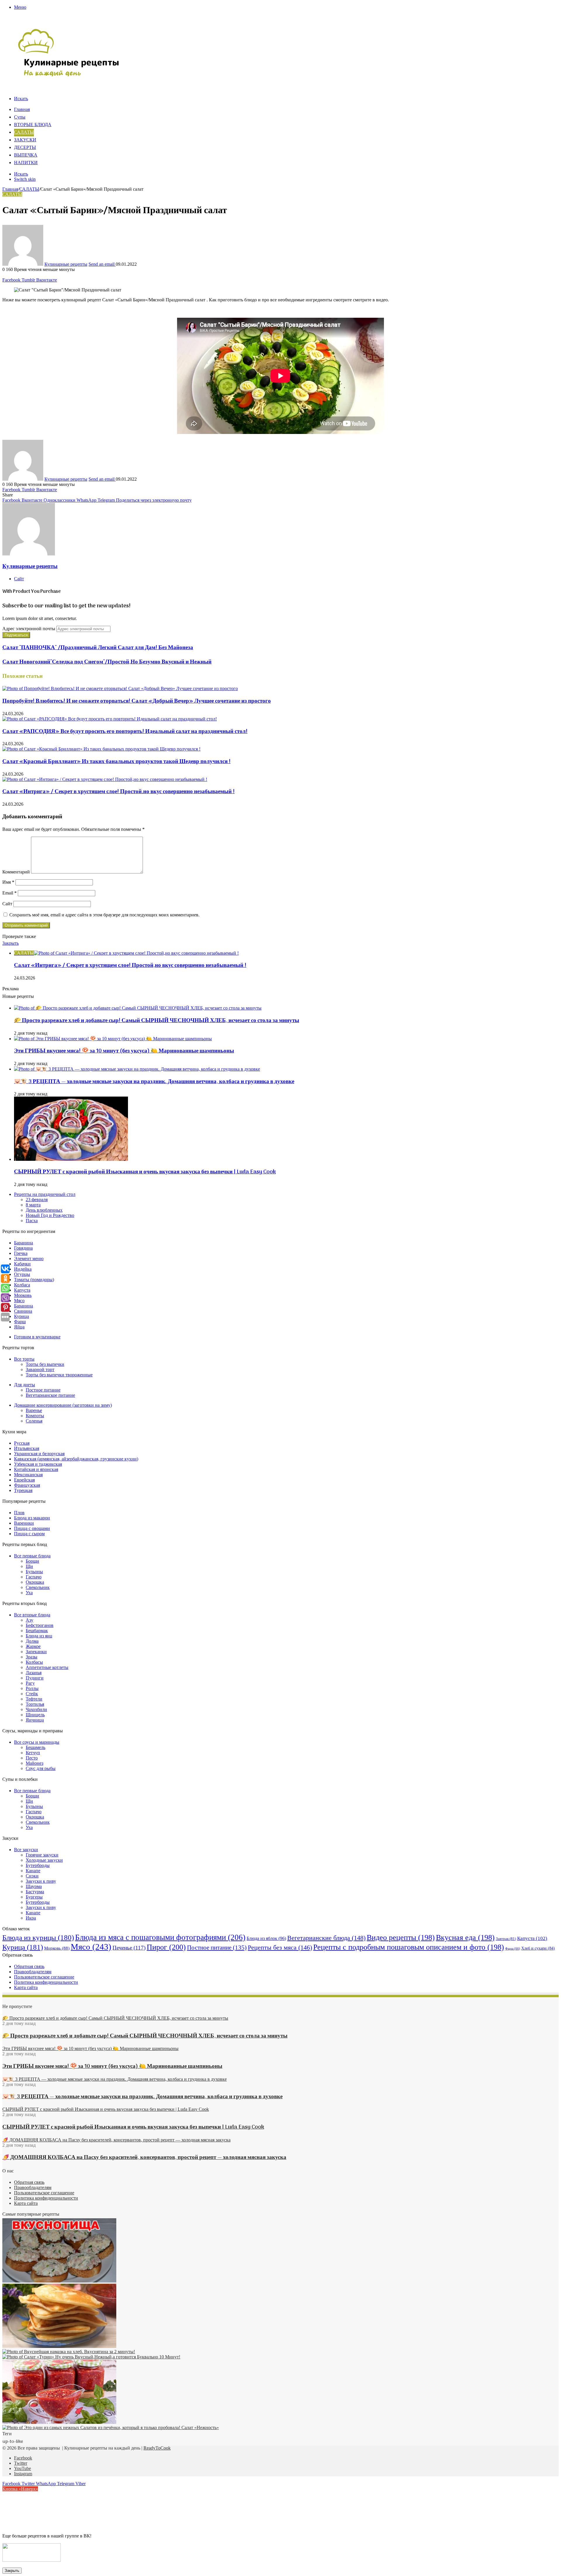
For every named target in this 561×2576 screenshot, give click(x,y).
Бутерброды (38, 1865)
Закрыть (12, 2571)
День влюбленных (44, 1210)
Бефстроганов (40, 1625)
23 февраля (37, 1200)
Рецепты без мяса (280, 1947)
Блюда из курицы (38, 1937)
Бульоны (34, 1572)
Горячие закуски (42, 1855)
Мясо (19, 1301)
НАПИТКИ (26, 163)
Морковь (23, 1295)
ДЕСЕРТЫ (25, 148)
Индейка (23, 1269)
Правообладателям (33, 1972)
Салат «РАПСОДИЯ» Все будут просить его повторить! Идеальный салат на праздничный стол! (125, 732)
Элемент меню (29, 1259)
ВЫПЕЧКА (26, 155)
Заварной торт (40, 1369)
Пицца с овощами (32, 1528)
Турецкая (23, 1490)
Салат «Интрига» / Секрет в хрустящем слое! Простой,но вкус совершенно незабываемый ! (118, 792)
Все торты (24, 1359)
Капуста (22, 1290)
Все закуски (26, 1850)
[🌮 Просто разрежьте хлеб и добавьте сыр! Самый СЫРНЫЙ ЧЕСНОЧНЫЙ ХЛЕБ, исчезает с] (138, 1008)
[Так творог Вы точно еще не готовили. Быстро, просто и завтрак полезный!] (59, 2346)
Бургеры (34, 1897)
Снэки (32, 1876)
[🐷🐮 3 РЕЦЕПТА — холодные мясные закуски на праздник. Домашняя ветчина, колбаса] (137, 1069)
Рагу (30, 1683)
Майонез (34, 1763)
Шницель (35, 1715)
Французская (27, 1485)
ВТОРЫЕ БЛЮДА (33, 125)
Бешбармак (37, 1631)
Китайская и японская (36, 1469)
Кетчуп (33, 1753)
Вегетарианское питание (50, 1395)
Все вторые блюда (32, 1615)
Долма (32, 1641)
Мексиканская (28, 1475)
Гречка (21, 1253)
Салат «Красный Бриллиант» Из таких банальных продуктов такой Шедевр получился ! (116, 762)
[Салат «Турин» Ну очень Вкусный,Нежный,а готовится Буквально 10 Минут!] (91, 2357)
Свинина (23, 1311)
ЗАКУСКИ (25, 140)
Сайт (7, 904)
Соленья (34, 1421)
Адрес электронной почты (29, 629)
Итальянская (27, 1448)
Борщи (32, 1561)
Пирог (166, 1947)
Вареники (24, 1523)
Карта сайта (26, 1987)
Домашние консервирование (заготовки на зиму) (63, 1405)
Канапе (33, 1871)
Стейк (32, 1694)
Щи (29, 1566)
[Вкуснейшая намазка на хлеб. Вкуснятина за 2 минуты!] (69, 2352)
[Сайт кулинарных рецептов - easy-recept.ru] (69, 76)
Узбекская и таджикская (38, 1464)
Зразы (32, 1657)
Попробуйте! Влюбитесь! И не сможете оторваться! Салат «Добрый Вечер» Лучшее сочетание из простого (137, 701)
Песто (32, 1758)
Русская (22, 1443)
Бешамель (36, 1747)
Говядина (23, 1248)
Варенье (34, 1410)
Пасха (32, 1221)
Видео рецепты (401, 1937)
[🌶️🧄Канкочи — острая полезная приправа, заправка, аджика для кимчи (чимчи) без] (59, 2422)
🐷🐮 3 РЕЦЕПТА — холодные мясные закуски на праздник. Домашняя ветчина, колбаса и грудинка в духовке (154, 1082)
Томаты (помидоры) (34, 1280)
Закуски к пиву (41, 1881)
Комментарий (16, 872)
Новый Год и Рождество (50, 1215)
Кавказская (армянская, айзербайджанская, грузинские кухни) (76, 1459)
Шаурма (34, 1886)
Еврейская (24, 1480)
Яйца (19, 1327)
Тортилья (35, 1704)
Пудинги (35, 1678)
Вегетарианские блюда (326, 1938)
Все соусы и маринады (37, 1742)
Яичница (35, 1720)
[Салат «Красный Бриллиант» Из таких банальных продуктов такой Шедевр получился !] (101, 749)
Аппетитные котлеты (47, 1667)
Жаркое (33, 1646)
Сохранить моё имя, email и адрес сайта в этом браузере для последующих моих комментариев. (104, 915)
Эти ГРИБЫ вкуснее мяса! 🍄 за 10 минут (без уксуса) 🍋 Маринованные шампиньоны (124, 1051)
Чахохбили (36, 1709)
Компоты (35, 1416)
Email (9, 893)
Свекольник (38, 1587)
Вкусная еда (465, 1937)
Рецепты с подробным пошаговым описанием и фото (409, 1947)
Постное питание (43, 1390)
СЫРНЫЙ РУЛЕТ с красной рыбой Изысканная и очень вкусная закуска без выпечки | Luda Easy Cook (145, 1172)
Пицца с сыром (29, 1534)
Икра (31, 1918)
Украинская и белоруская (39, 1454)
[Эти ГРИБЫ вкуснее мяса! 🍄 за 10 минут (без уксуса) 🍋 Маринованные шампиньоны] (113, 1039)
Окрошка (35, 1582)
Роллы (32, 1688)
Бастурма (35, 1892)
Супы (20, 117)
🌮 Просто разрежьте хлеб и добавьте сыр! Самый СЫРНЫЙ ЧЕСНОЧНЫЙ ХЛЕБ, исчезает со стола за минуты (157, 1021)
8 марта (33, 1205)
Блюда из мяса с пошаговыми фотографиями (160, 1937)
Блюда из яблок (266, 1938)
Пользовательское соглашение (44, 1977)
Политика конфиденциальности (46, 1982)
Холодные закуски (44, 1860)
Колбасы (34, 1662)
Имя (8, 882)
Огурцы (22, 1274)
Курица (21, 1316)
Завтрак (506, 1939)
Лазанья (34, 1673)
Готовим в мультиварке (37, 1337)
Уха (29, 1593)
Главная (22, 110)
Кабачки (22, 1264)
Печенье (129, 1948)
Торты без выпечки (45, 1364)
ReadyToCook (157, 2448)
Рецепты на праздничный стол (45, 1194)
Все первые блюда (32, 1556)
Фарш (20, 1322)
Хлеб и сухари (538, 1948)
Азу (30, 1620)
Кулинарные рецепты (66, 264)
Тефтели (34, 1699)
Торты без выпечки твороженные (59, 1375)
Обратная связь (29, 1966)
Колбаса (22, 1285)
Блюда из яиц (39, 1636)
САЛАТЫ (24, 133)
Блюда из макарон (32, 1518)
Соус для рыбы (41, 1768)
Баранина (24, 1243)
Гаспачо (34, 1577)
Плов (19, 1513)
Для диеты (25, 1385)
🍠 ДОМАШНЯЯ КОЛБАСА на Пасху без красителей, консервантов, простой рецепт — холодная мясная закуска (144, 2158)
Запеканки (36, 1652)
